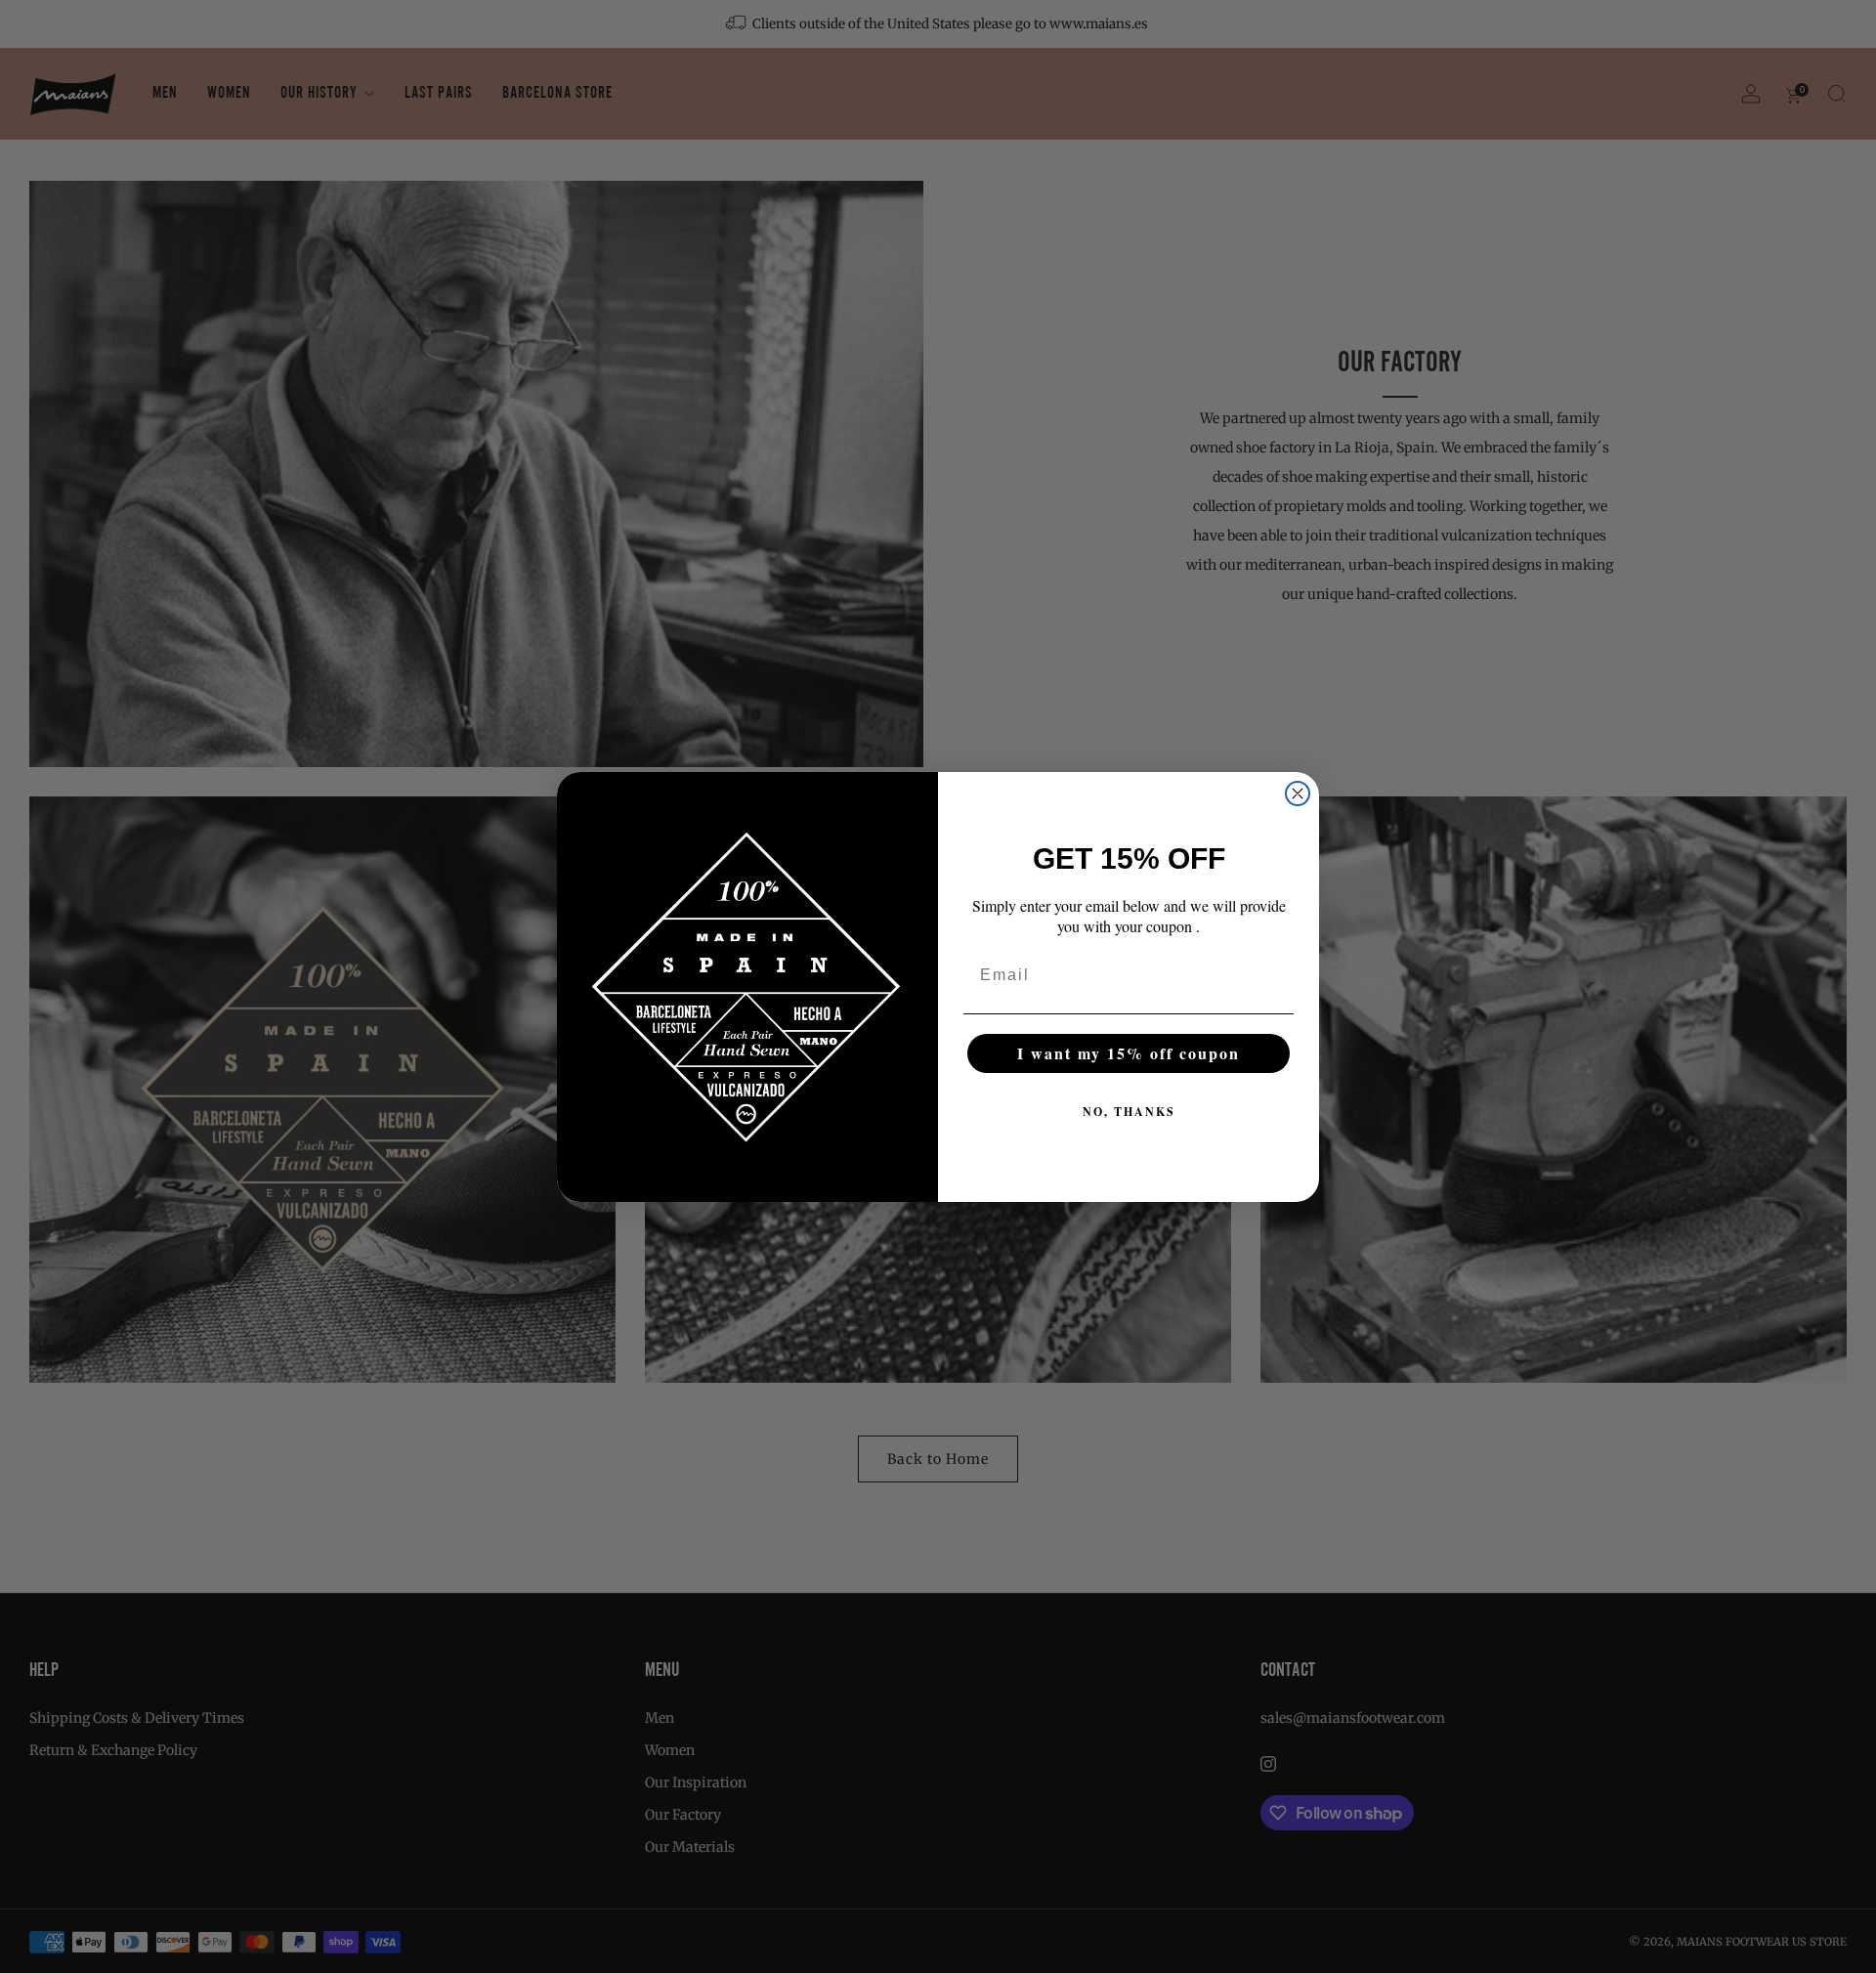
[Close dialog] (1298, 793)
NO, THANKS (1129, 1112)
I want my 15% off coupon (1129, 1053)
